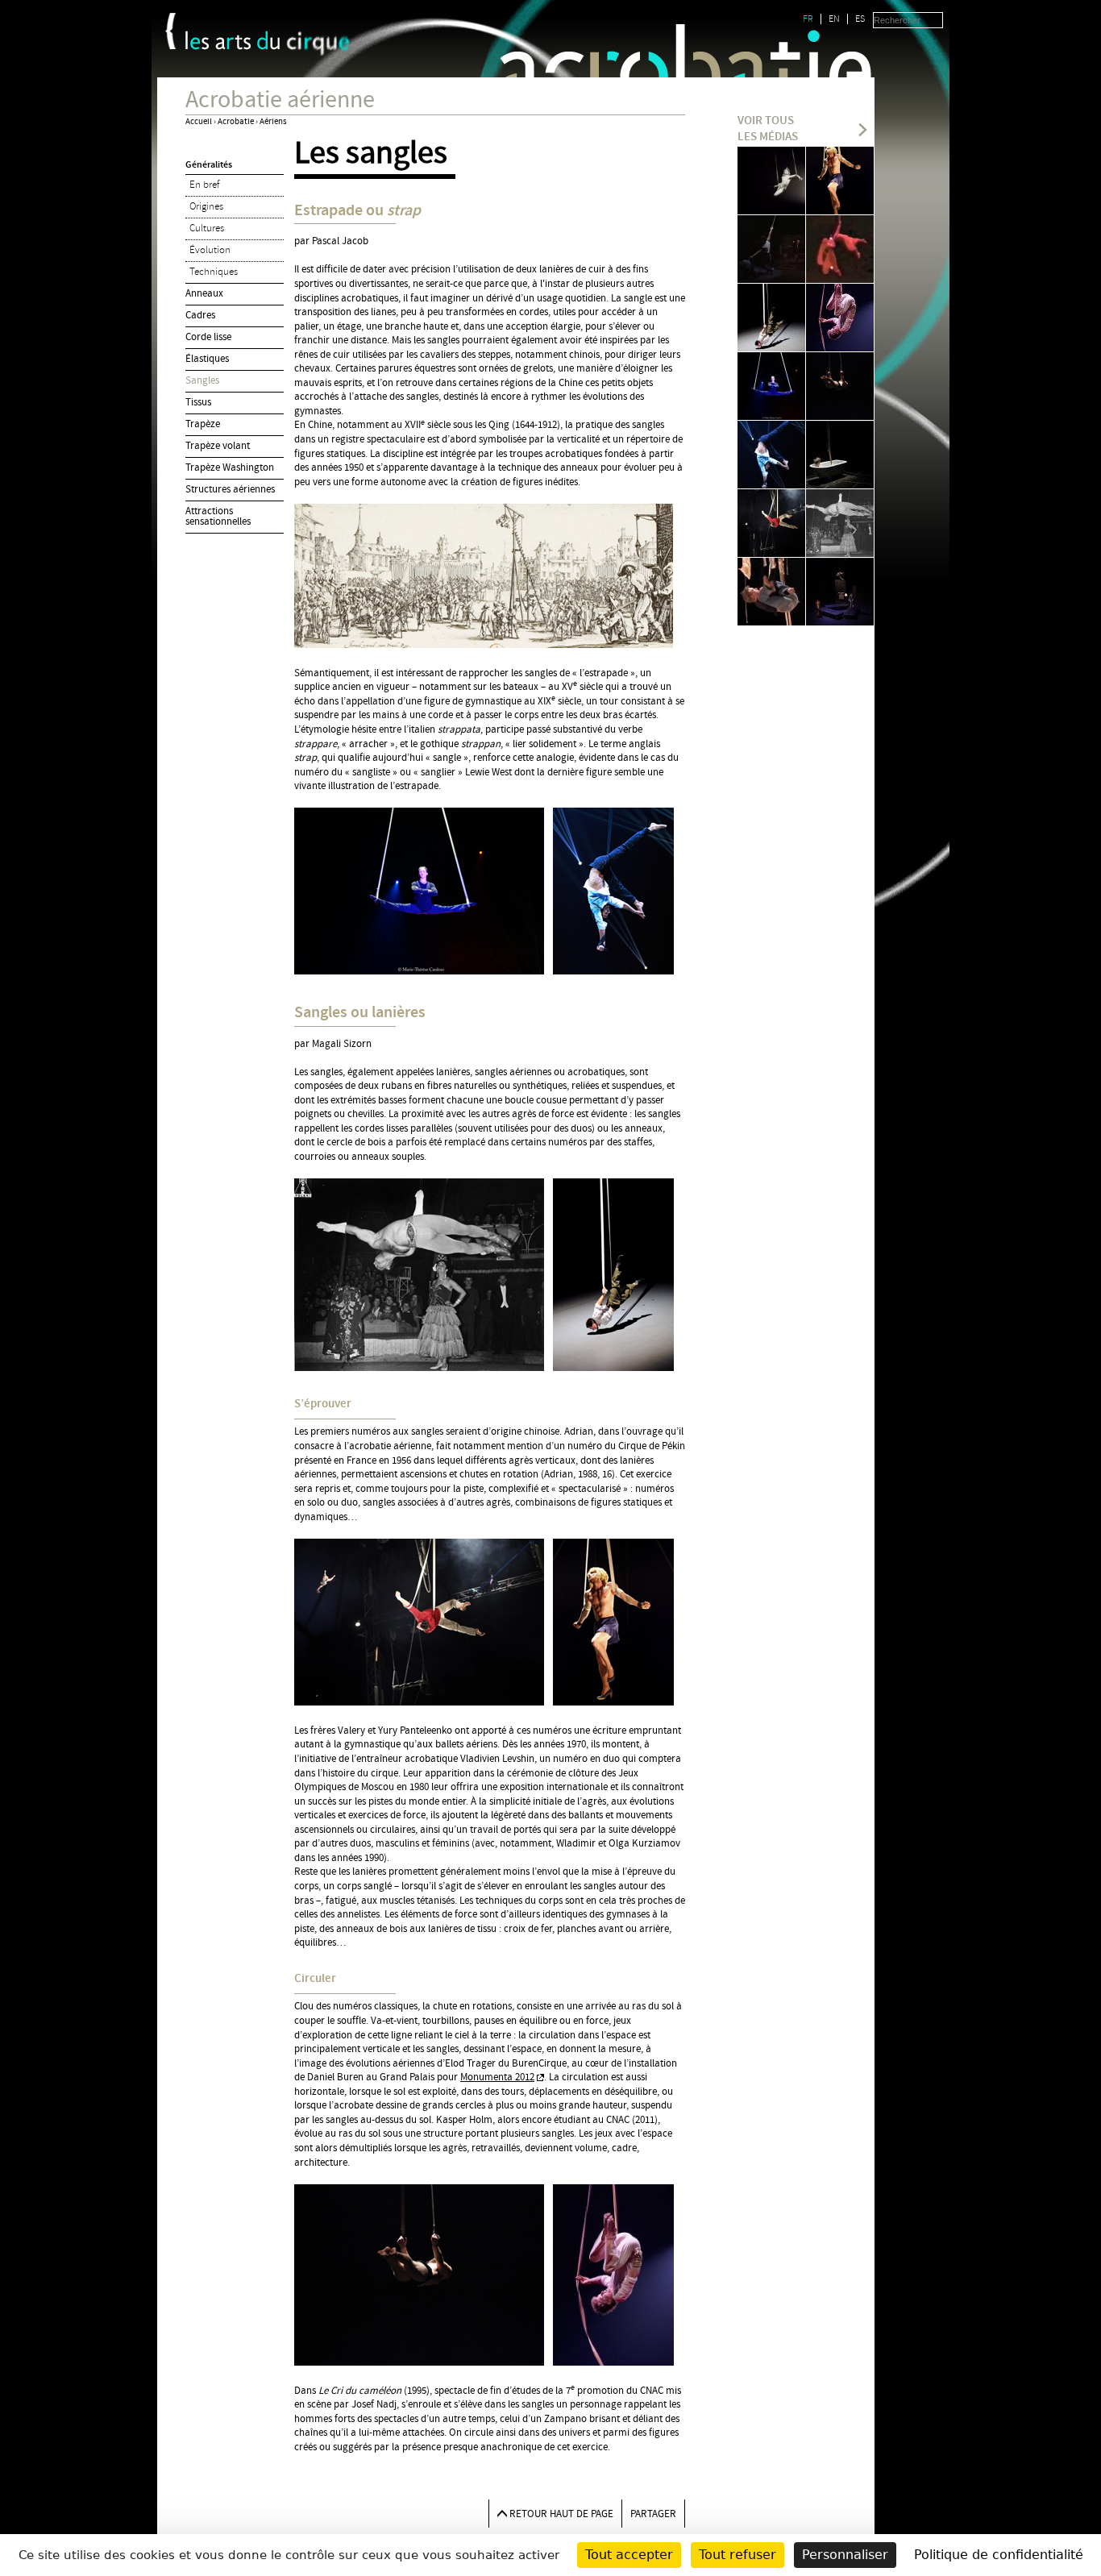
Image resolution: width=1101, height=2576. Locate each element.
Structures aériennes (230, 489)
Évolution (210, 250)
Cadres (200, 315)
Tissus (198, 402)
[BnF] (170, 31)
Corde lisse (208, 337)
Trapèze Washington (230, 467)
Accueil (199, 122)
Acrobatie (236, 122)
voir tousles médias (768, 129)
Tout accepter (629, 2555)
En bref (204, 185)
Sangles (202, 380)
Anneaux (204, 293)
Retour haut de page (561, 2514)
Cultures (207, 228)
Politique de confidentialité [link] (999, 2555)
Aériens (273, 122)
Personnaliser (845, 2555)
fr (808, 19)
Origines (206, 206)
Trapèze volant (218, 446)
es (860, 19)
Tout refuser (737, 2555)
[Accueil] (268, 44)
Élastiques (207, 359)
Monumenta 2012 (497, 2077)
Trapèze (203, 424)
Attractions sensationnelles (218, 516)
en (834, 19)
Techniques (214, 272)
